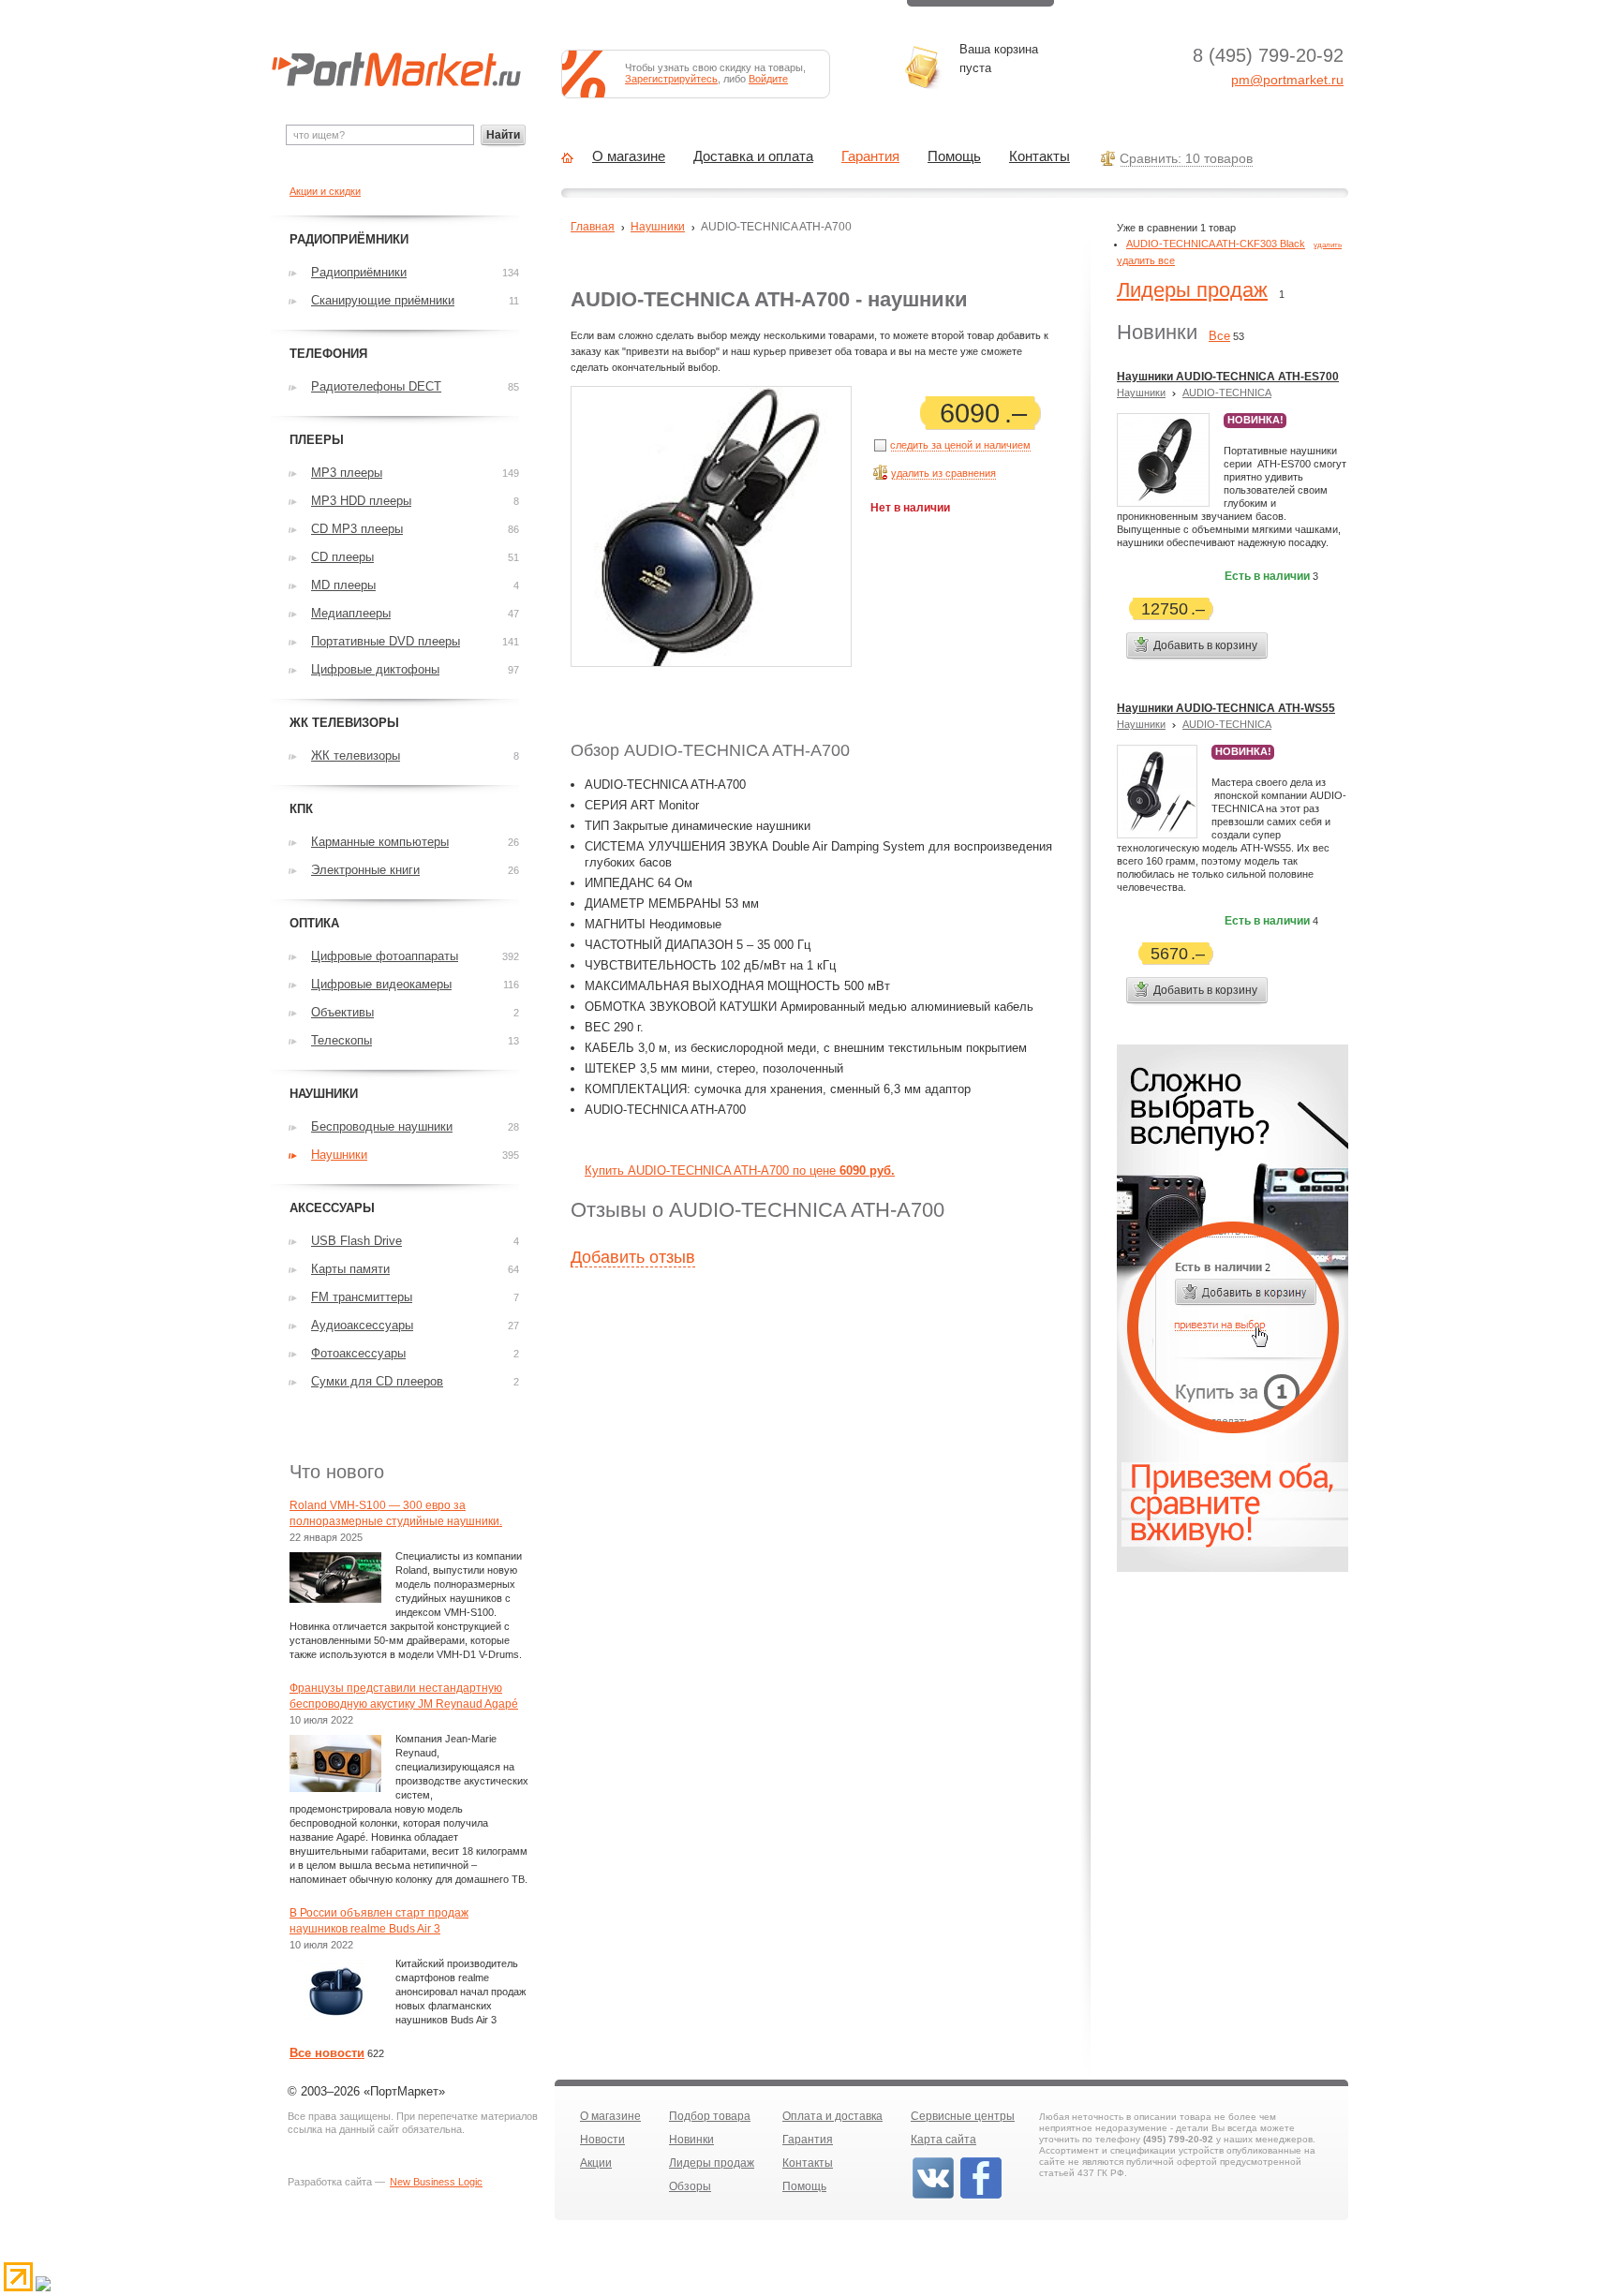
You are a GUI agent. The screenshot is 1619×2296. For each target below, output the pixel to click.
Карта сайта (943, 2140)
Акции (596, 2163)
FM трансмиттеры (362, 1297)
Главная (593, 227)
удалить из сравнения (943, 473)
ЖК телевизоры (356, 755)
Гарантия (870, 156)
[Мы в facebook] (981, 2197)
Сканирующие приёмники (383, 300)
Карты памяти (350, 1269)
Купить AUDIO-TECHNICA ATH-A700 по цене (740, 1170)
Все (1219, 336)
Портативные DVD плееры (386, 641)
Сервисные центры (963, 2116)
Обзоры (690, 2186)
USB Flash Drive (356, 1241)
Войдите (768, 79)
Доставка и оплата (753, 156)
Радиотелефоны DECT (376, 386)
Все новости (327, 2053)
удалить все (1146, 260)
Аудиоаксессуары (362, 1325)
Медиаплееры (351, 613)
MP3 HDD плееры (361, 501)
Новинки (691, 2140)
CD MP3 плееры (357, 529)
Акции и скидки (325, 191)
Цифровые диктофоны (375, 669)
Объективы (342, 1012)
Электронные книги (365, 870)
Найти (503, 135)
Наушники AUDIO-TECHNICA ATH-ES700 (1228, 377)
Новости (602, 2140)
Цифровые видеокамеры (381, 984)
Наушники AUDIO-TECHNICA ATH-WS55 (1226, 708)
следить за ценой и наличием (960, 445)
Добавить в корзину (1205, 645)
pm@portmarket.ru (1287, 80)
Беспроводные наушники (382, 1126)
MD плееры (343, 585)
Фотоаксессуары (358, 1353)
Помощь (954, 156)
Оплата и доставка (832, 2116)
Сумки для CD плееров (377, 1381)
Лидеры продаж (1192, 290)
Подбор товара (710, 2116)
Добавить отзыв (633, 1257)
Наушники (658, 227)
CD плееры (342, 557)
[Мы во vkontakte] (933, 2197)
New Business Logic (436, 2182)
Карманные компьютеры (380, 842)
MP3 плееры (347, 473)
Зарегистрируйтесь (671, 79)
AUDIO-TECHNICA (1227, 393)
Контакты (1040, 156)
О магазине (629, 156)
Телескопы (342, 1040)
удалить (1328, 245)
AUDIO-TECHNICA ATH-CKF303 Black (1216, 244)
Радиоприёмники (359, 272)
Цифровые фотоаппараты (385, 956)
